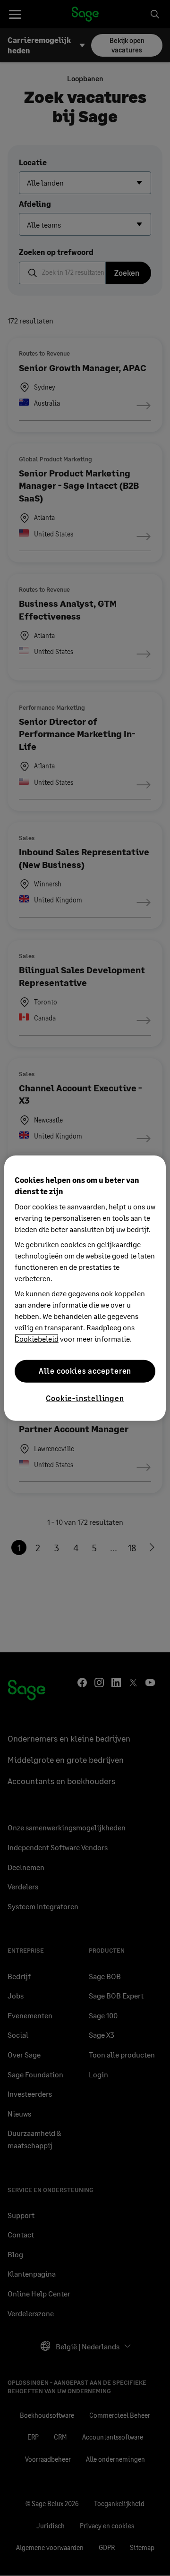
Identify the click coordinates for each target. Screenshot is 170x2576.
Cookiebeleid (37, 1338)
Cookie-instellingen (85, 1398)
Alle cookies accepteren (85, 1371)
